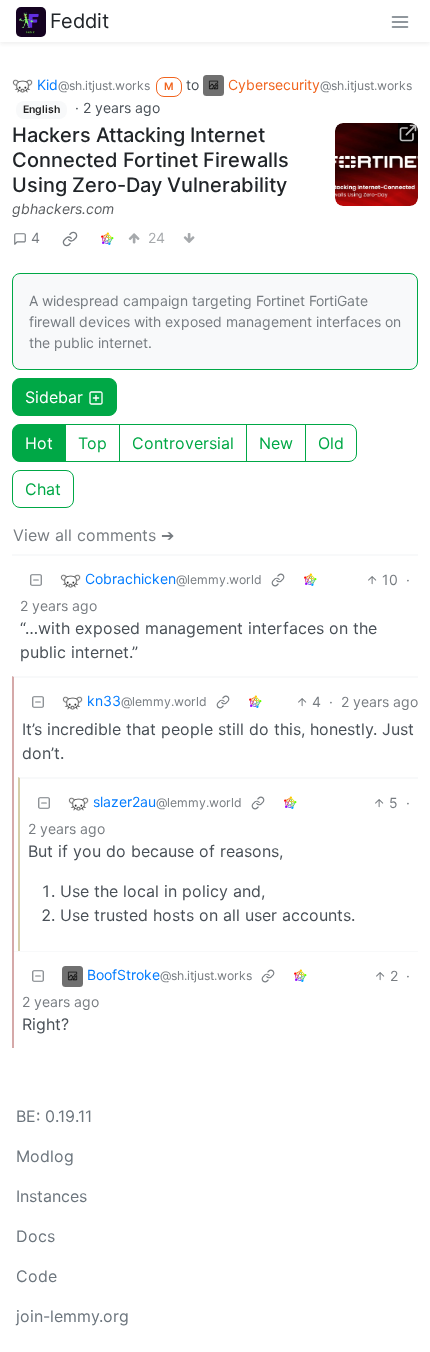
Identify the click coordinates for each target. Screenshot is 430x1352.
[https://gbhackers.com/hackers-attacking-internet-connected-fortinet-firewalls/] (377, 165)
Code (36, 1276)
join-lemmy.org (72, 1316)
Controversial (183, 443)
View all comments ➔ (93, 535)
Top (92, 443)
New (276, 443)
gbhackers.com (63, 208)
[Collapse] (36, 579)
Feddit (79, 21)
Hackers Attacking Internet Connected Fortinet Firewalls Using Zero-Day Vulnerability (150, 160)
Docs (35, 1236)
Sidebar (54, 397)
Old (331, 443)
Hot (39, 443)
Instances (51, 1196)
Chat (43, 489)
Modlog (45, 1156)
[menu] (400, 21)
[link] (70, 238)
